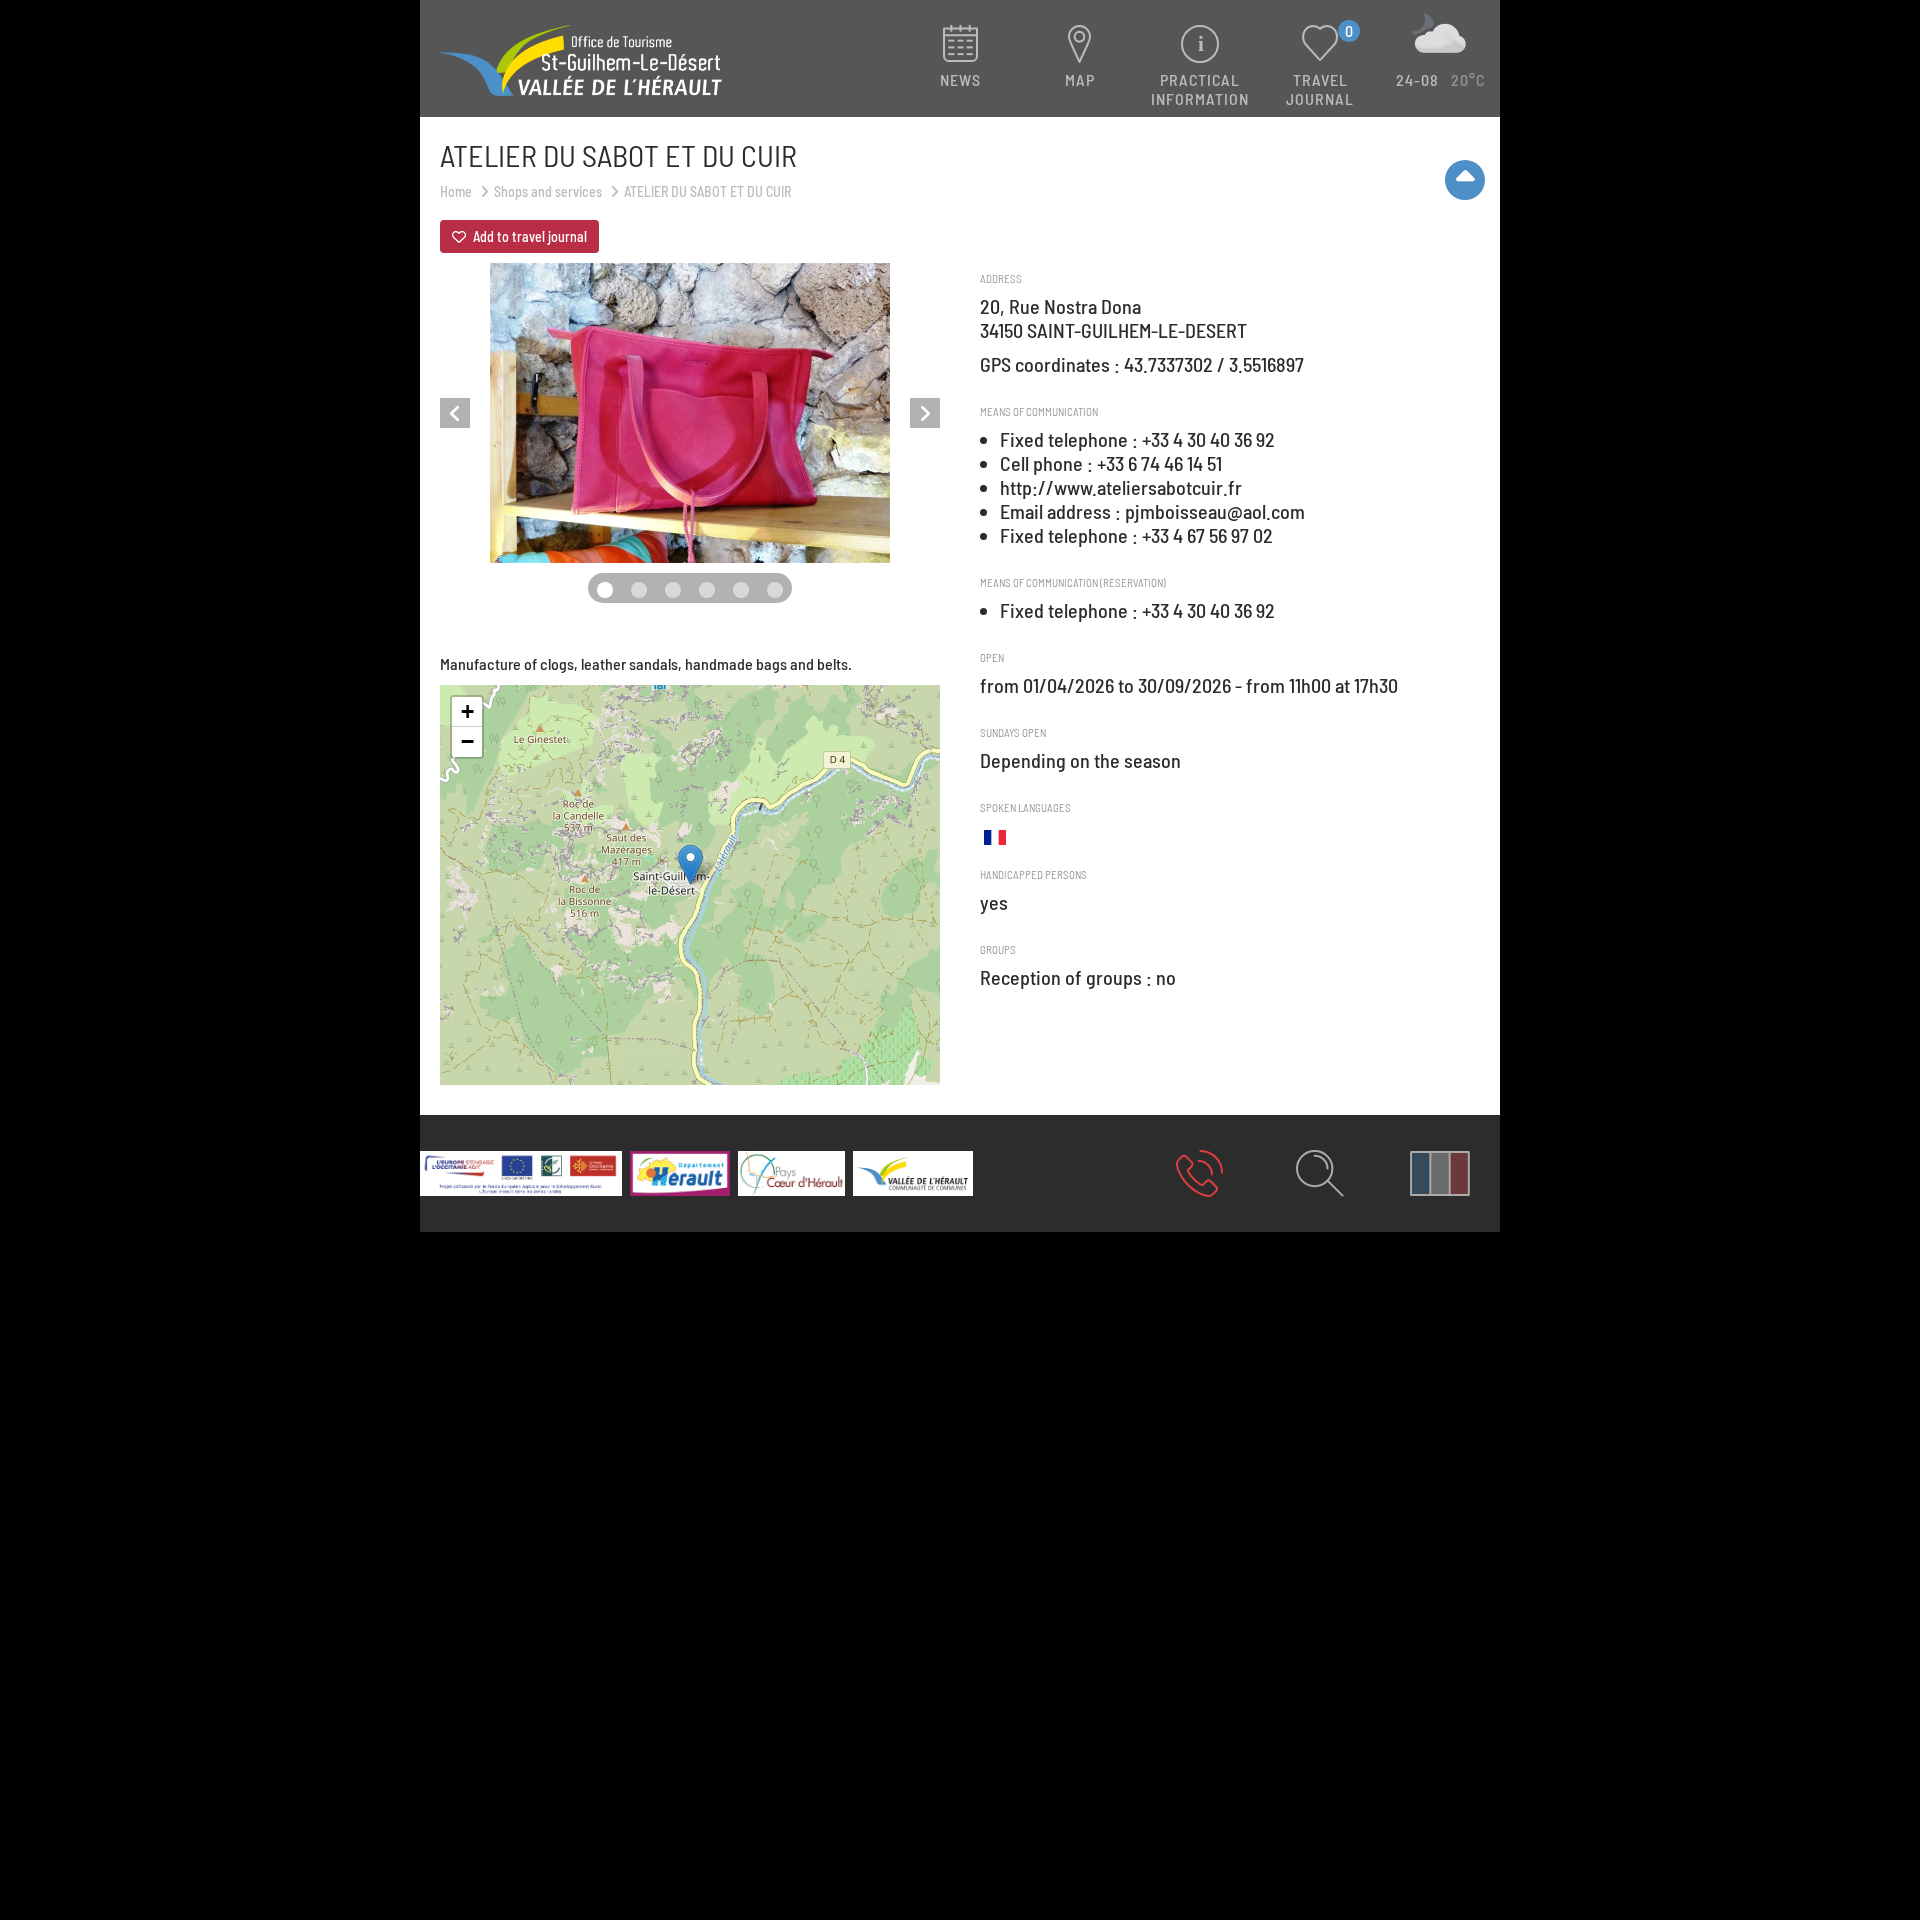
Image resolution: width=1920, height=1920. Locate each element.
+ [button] (467, 711)
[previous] (455, 413)
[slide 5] (775, 590)
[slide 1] (639, 590)
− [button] (467, 741)
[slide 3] (707, 590)
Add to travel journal (528, 236)
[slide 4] (741, 590)
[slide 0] (605, 590)
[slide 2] (673, 590)
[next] (925, 413)
